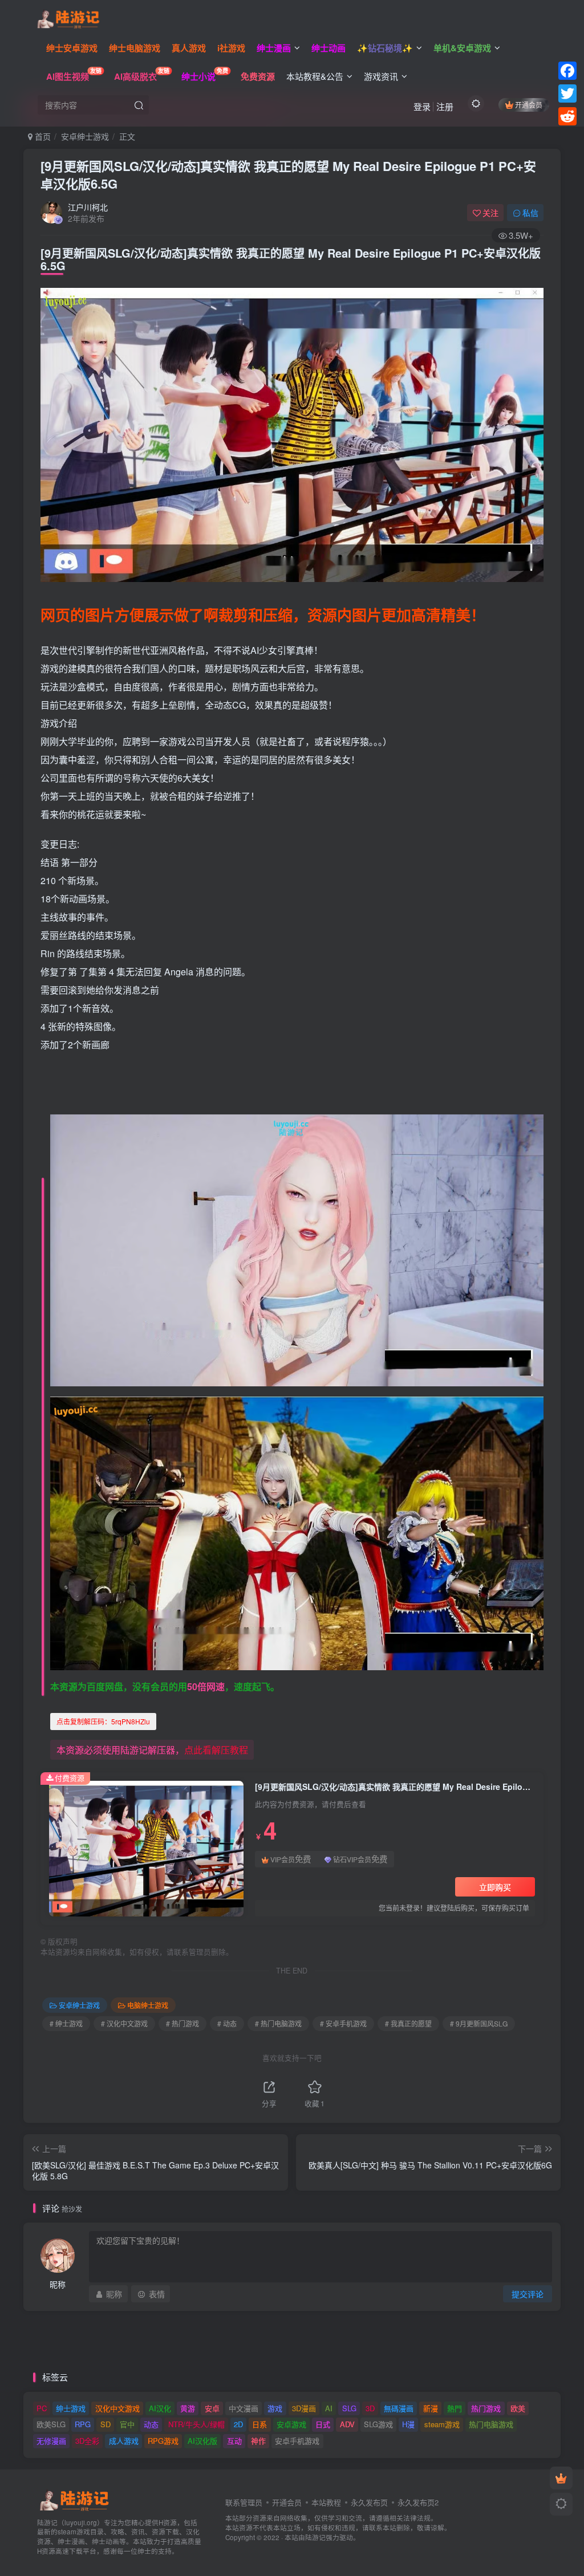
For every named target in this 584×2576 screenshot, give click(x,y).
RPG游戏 (163, 2441)
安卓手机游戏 (297, 2441)
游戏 (275, 2408)
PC (42, 2408)
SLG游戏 (378, 2424)
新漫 (431, 2408)
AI (329, 2408)
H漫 (408, 2424)
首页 (42, 136)
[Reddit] (567, 116)
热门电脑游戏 (491, 2424)
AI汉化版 (202, 2441)
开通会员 (529, 105)
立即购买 (495, 1887)
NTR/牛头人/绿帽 (196, 2424)
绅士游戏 (71, 2408)
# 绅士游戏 (66, 2023)
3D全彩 (87, 2441)
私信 (530, 213)
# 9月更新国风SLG (479, 2023)
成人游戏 (124, 2441)
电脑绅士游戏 (148, 2005)
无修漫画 (51, 2441)
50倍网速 (206, 1686)
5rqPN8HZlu (103, 1721)
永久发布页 (369, 2502)
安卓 (212, 2408)
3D (370, 2408)
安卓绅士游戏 (85, 136)
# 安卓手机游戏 (343, 2023)
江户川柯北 (88, 207)
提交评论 (528, 2294)
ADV (347, 2424)
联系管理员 (244, 2502)
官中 (127, 2424)
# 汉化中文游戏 (124, 2023)
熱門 (455, 2408)
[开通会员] (561, 2478)
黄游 (188, 2408)
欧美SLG (51, 2424)
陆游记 (315, 2537)
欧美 (518, 2408)
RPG (83, 2424)
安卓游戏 (291, 2424)
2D (238, 2424)
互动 (234, 2441)
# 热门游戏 (182, 2023)
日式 (323, 2424)
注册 (445, 106)
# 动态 (227, 2023)
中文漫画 (244, 2408)
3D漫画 (304, 2408)
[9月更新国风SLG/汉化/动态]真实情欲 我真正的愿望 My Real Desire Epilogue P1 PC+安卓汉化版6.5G (288, 175)
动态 (151, 2424)
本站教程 (326, 2502)
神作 (258, 2441)
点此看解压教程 (216, 1750)
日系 (259, 2424)
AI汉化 (160, 2408)
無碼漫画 (399, 2408)
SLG (349, 2408)
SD (106, 2424)
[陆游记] (68, 18)
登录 (422, 106)
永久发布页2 (418, 2502)
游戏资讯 (381, 76)
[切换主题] (561, 2504)
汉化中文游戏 (117, 2408)
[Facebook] (567, 71)
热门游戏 (486, 2408)
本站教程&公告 (315, 76)
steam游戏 (442, 2424)
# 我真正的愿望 (408, 2023)
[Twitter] (567, 93)
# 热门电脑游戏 (278, 2023)
